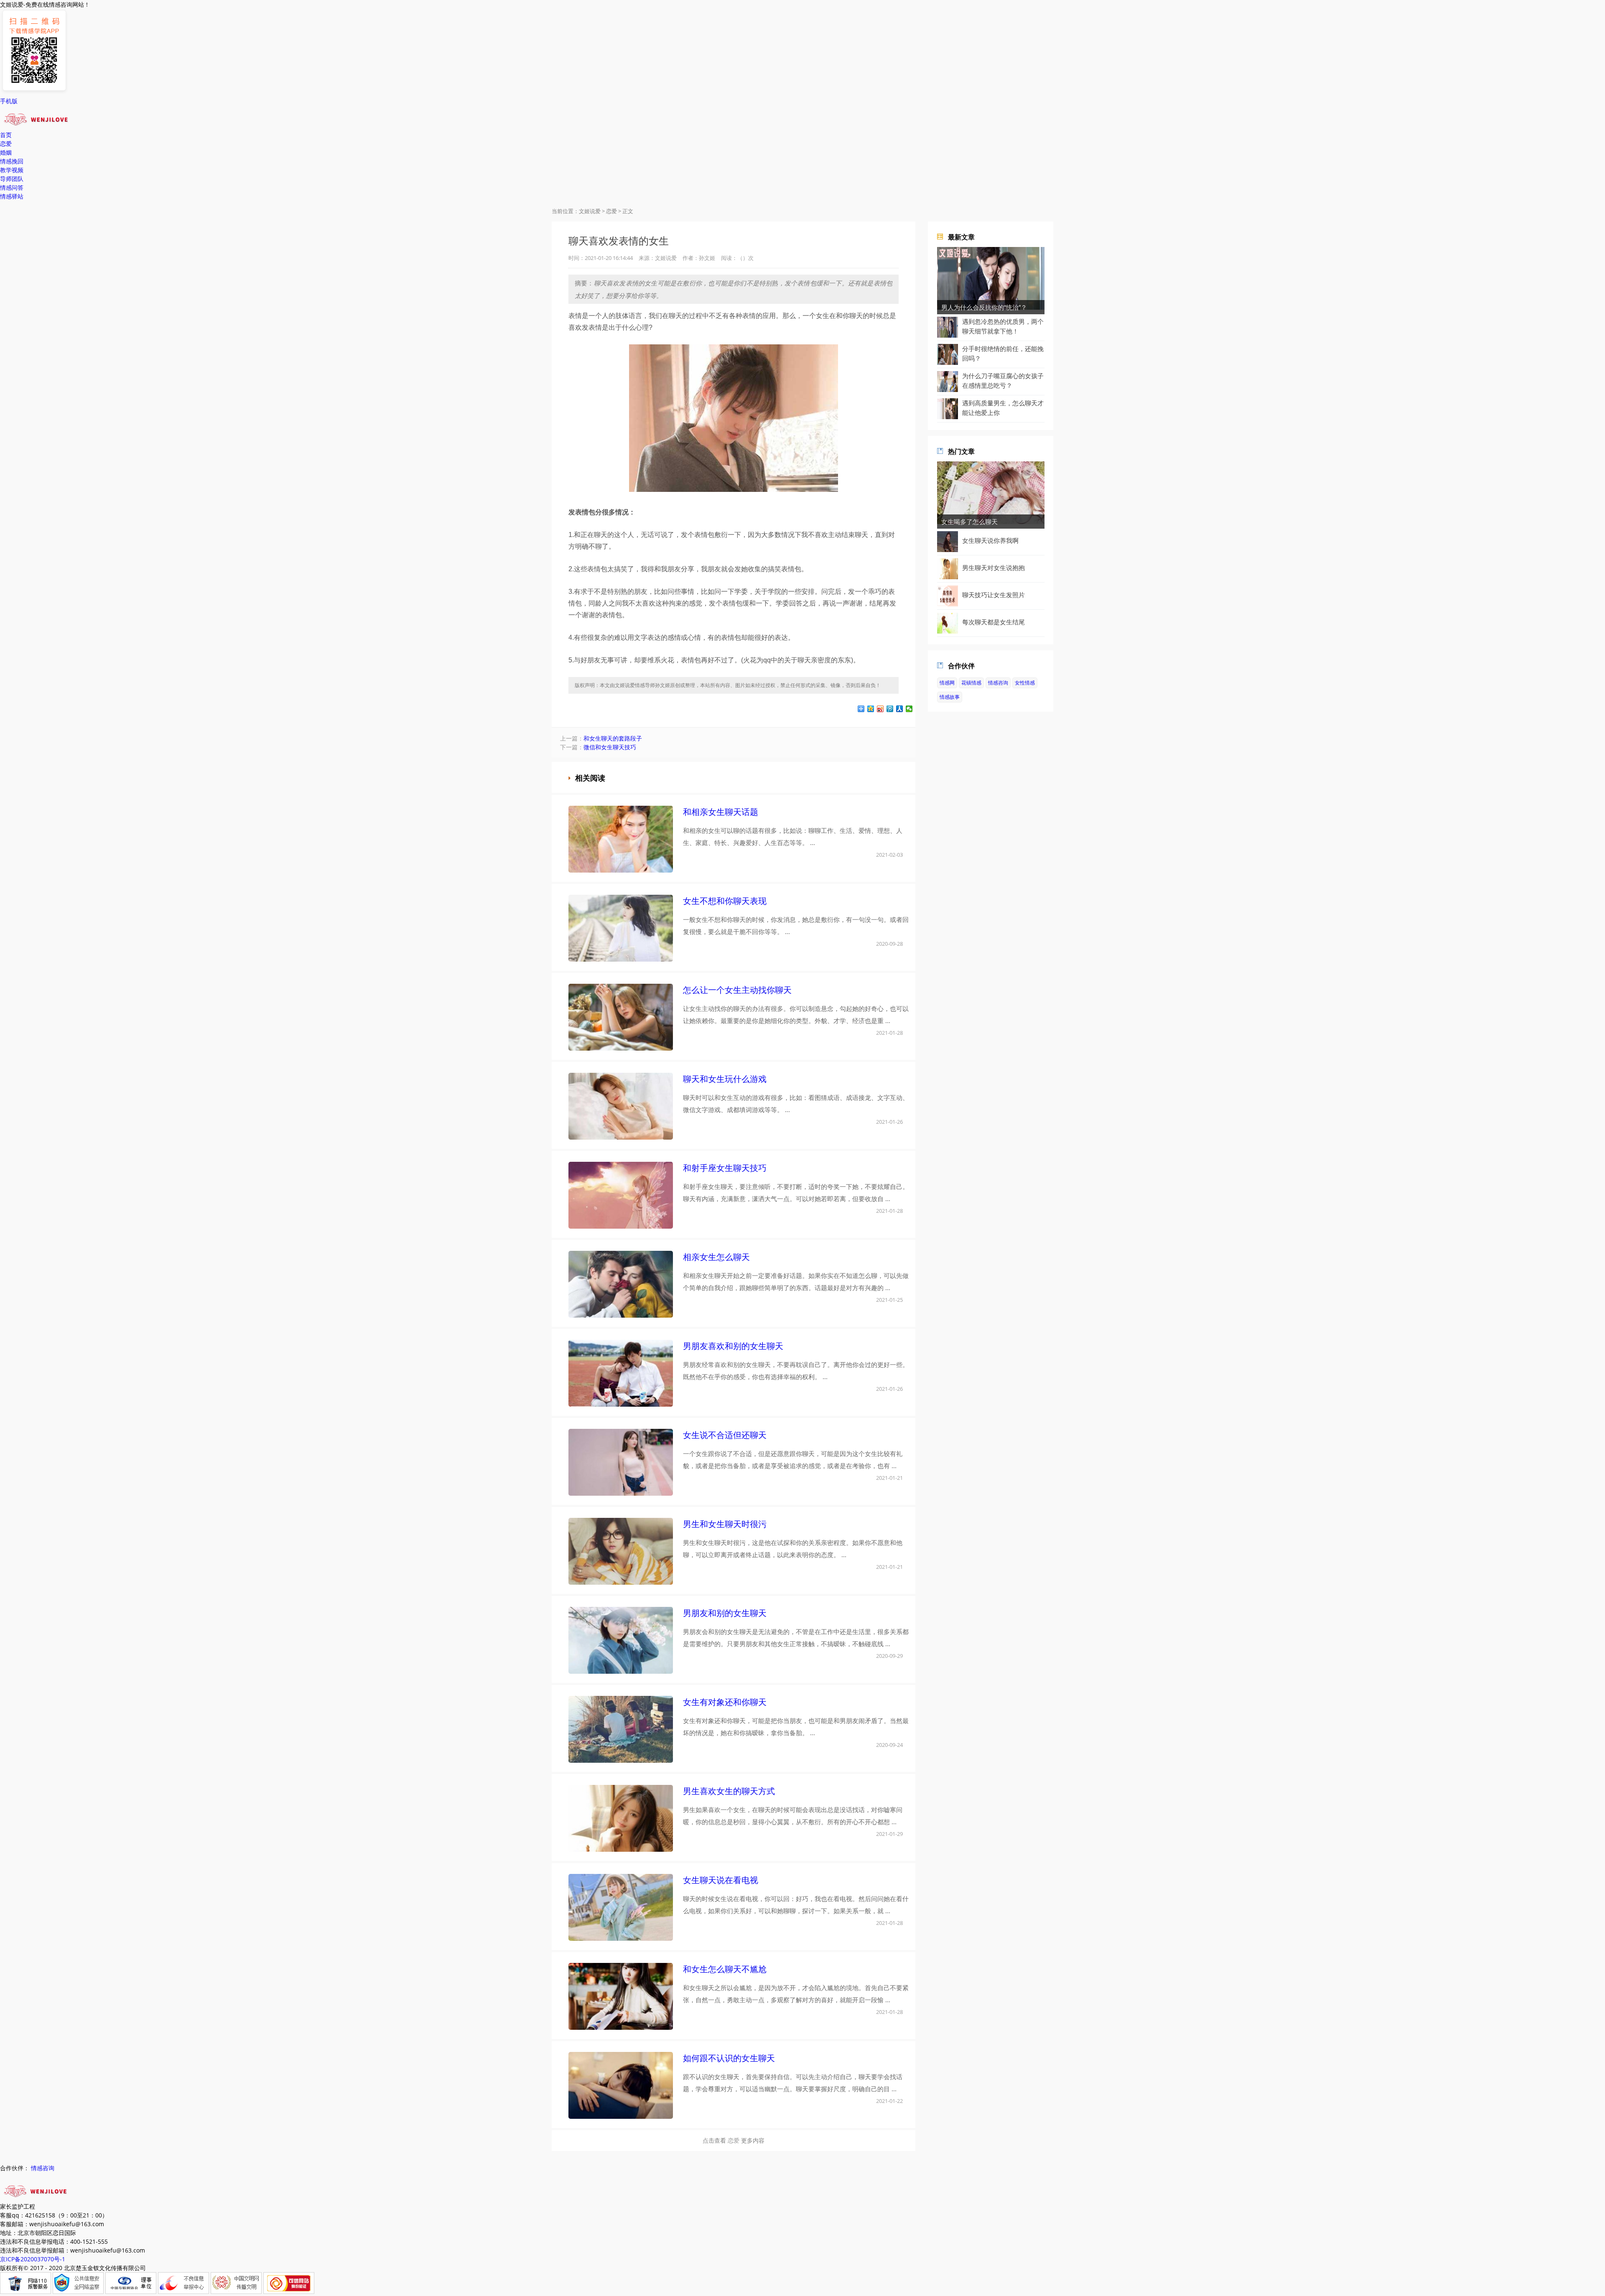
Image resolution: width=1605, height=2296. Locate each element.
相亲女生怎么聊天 (716, 1257)
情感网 (947, 683)
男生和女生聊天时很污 (725, 1524)
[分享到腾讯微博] (890, 709)
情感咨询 (998, 683)
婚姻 (6, 152)
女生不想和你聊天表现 (725, 901)
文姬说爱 (590, 211)
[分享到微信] (909, 709)
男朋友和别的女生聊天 (725, 1613)
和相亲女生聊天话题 (721, 812)
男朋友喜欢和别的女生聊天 (733, 1346)
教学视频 (12, 170)
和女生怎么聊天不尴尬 (725, 1969)
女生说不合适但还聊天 (725, 1435)
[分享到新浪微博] (880, 709)
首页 (6, 135)
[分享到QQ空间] (871, 709)
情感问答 (12, 187)
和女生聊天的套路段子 (613, 738)
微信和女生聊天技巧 (610, 747)
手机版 (9, 101)
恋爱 (6, 144)
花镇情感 (971, 683)
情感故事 (950, 697)
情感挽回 (12, 161)
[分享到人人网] (900, 709)
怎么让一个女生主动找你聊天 (737, 990)
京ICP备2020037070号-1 (33, 2259)
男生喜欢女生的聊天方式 (729, 1791)
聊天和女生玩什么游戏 (725, 1079)
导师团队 (12, 179)
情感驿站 (12, 196)
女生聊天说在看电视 (721, 1880)
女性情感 (1025, 683)
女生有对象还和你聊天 (725, 1702)
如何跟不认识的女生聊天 (729, 2058)
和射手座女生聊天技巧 (725, 1168)
